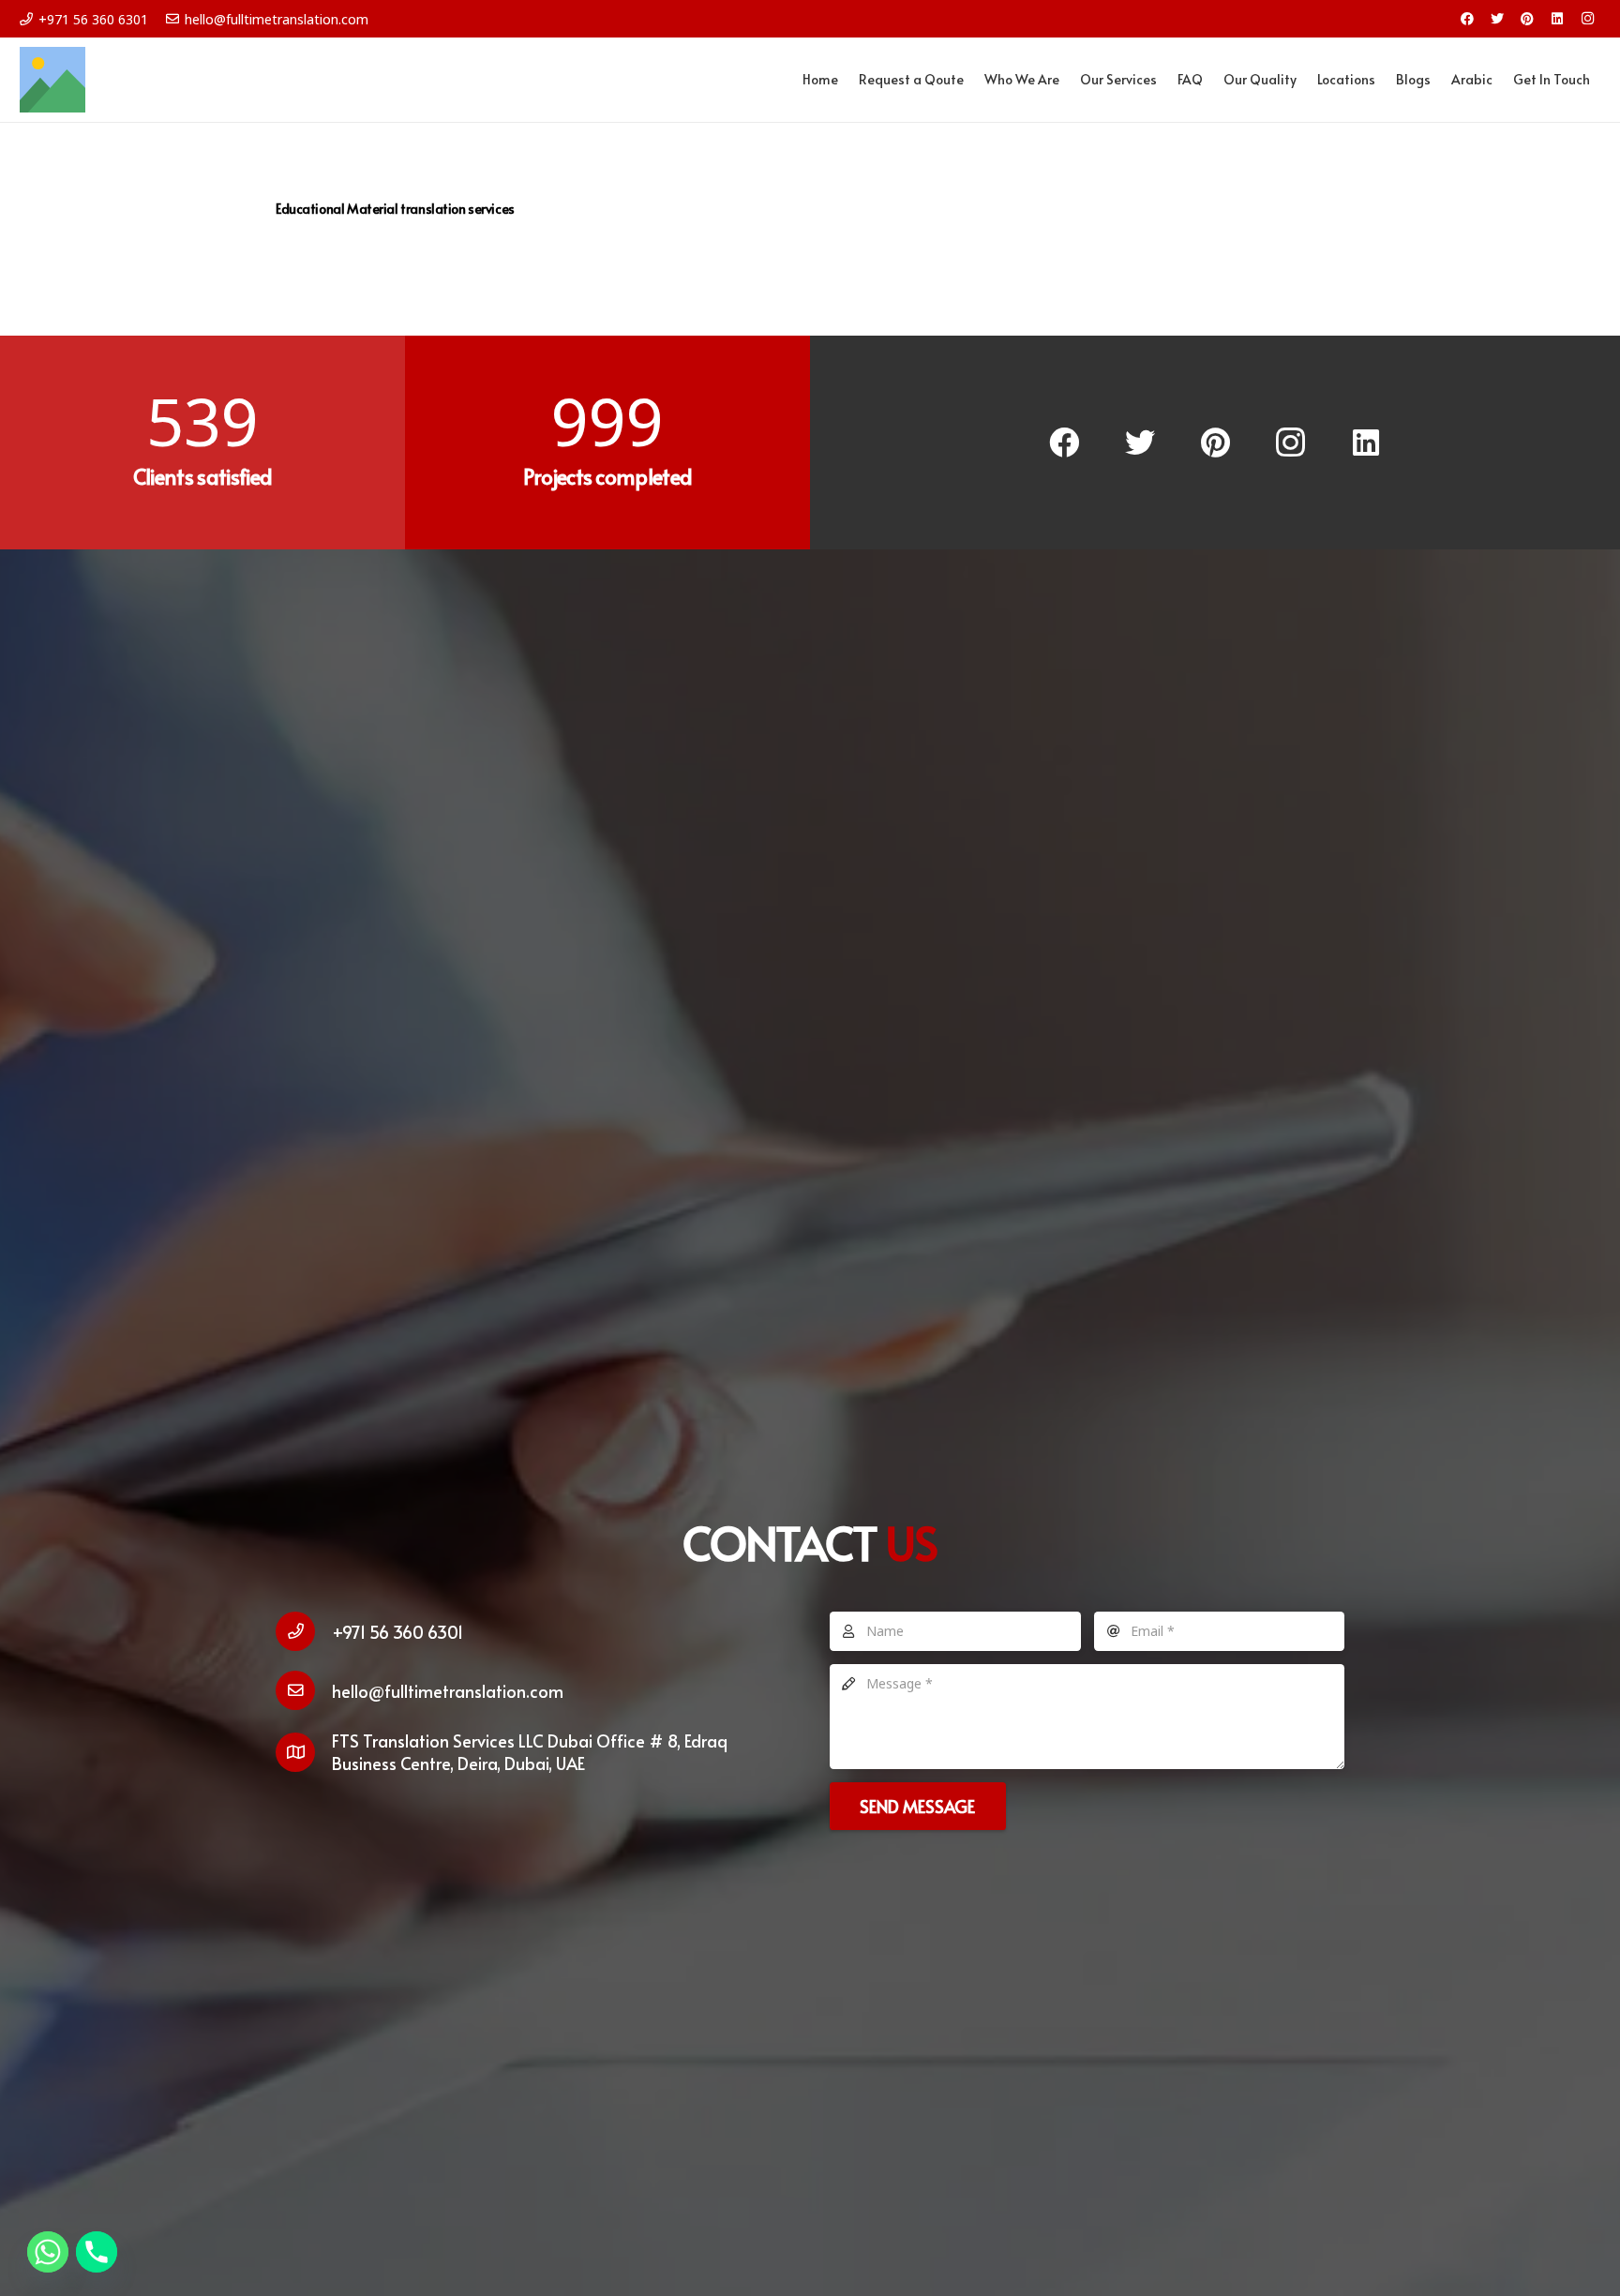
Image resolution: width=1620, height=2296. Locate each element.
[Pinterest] (1527, 19)
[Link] (52, 80)
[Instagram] (1587, 19)
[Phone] (97, 2252)
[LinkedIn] (1557, 19)
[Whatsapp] (48, 2252)
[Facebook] (1467, 19)
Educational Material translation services (395, 209)
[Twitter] (1497, 19)
